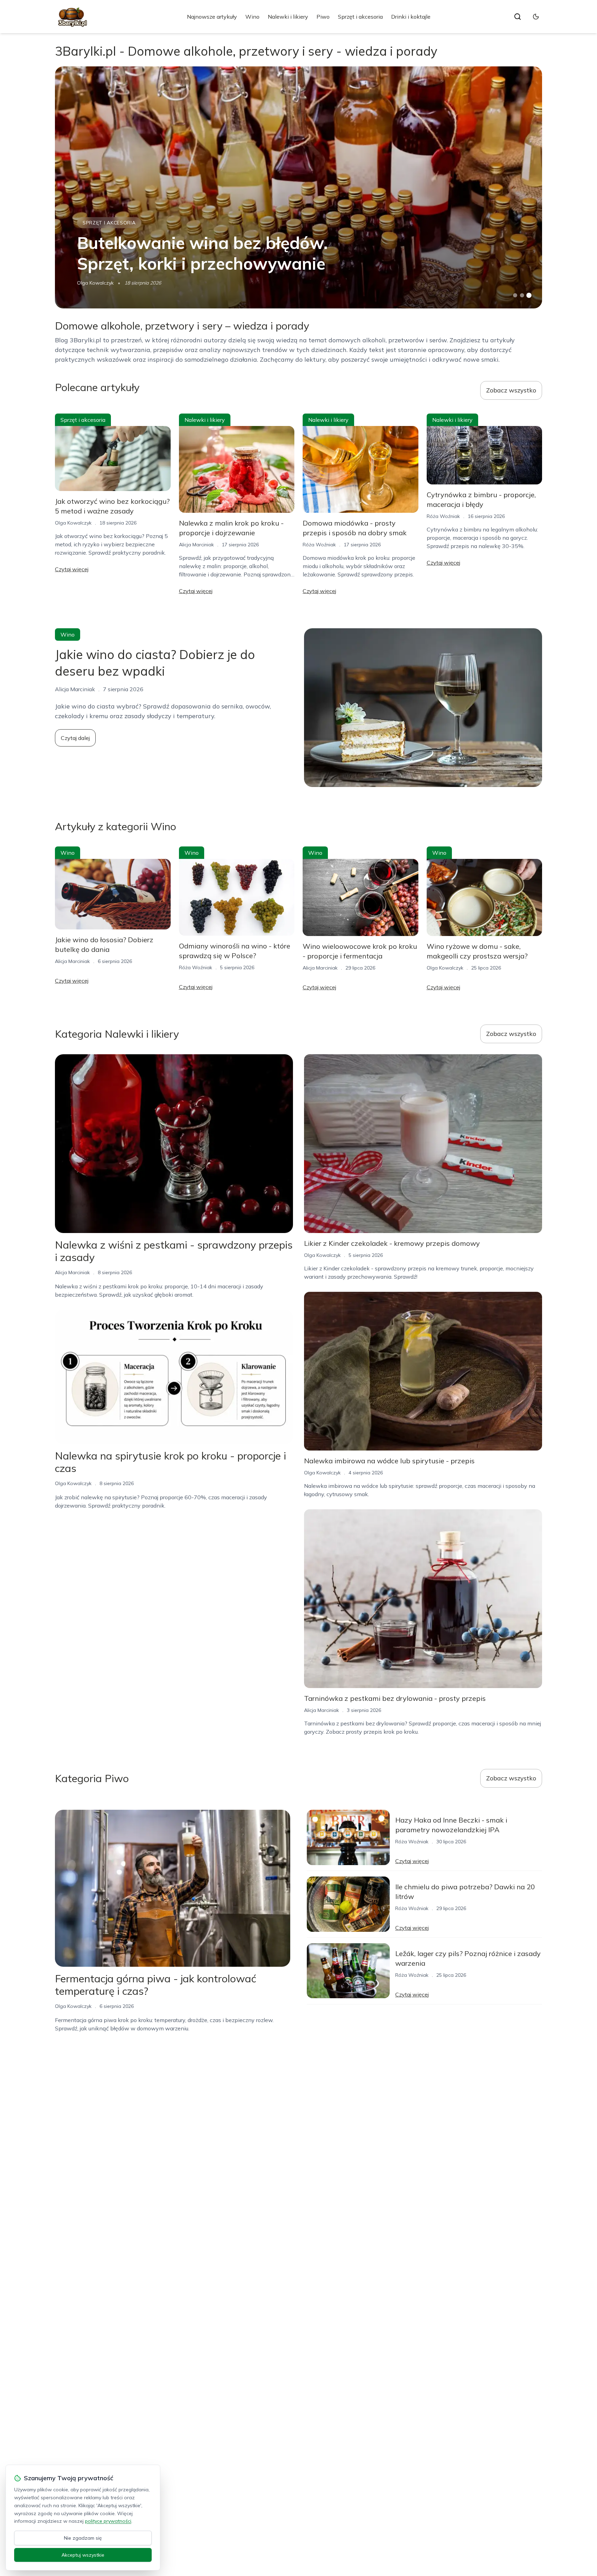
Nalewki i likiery (288, 17)
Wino (252, 17)
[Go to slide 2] (522, 295)
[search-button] (518, 17)
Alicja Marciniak (196, 545)
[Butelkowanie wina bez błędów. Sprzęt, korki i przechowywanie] (298, 187)
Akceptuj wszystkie (83, 2555)
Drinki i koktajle (411, 17)
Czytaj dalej (75, 738)
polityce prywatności (108, 2521)
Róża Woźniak (319, 545)
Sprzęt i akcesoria (360, 17)
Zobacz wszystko (511, 390)
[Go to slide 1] (515, 295)
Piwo (323, 17)
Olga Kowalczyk (95, 283)
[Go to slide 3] (529, 295)
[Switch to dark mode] (536, 17)
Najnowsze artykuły (212, 17)
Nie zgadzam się (83, 2538)
